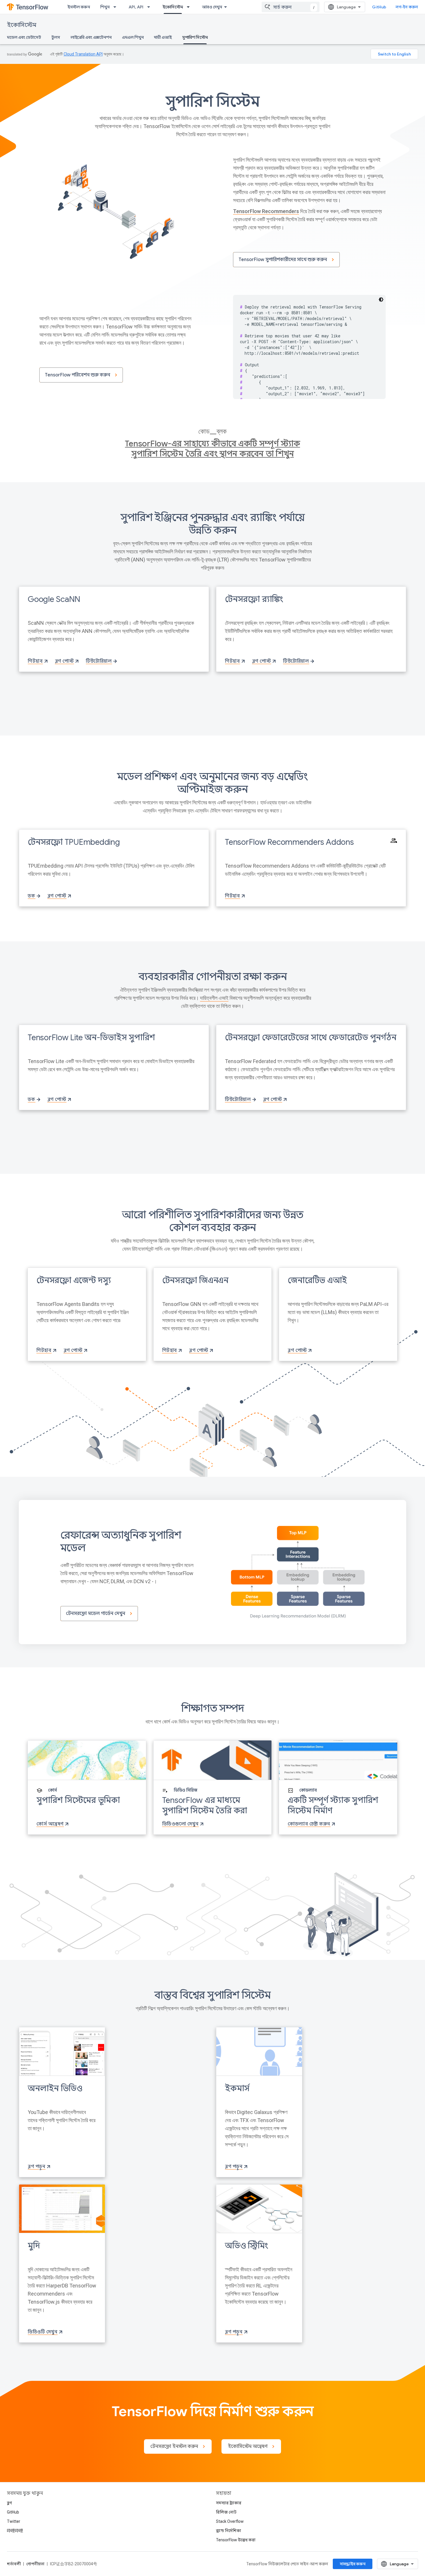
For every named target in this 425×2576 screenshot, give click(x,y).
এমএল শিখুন (133, 37)
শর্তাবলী (14, 2564)
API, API (136, 7)
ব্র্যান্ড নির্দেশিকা (229, 2531)
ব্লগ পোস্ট (64, 661)
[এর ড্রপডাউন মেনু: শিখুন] (117, 7)
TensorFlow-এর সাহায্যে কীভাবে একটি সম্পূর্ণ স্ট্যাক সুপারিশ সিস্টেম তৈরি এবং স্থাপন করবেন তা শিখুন (212, 449)
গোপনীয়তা (35, 2564)
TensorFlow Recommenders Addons (289, 842)
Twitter (14, 2521)
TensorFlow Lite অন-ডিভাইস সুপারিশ (91, 1037)
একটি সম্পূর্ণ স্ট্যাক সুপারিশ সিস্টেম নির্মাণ (333, 1805)
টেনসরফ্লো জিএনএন (195, 1280)
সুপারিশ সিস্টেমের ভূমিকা (78, 1800)
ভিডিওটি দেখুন (42, 2332)
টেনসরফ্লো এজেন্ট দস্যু (74, 1280)
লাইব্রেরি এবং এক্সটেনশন (91, 37)
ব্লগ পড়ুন (36, 2167)
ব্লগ (9, 2503)
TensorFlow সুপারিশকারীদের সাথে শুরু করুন (283, 260)
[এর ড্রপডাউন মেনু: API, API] (150, 7)
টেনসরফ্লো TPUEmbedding (74, 842)
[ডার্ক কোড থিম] (381, 300)
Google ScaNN (54, 599)
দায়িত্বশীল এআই (214, 998)
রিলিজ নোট (226, 2512)
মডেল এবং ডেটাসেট (24, 37)
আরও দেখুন (212, 7)
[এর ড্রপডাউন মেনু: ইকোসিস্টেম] (190, 7)
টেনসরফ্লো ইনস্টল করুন (174, 2446)
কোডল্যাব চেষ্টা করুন (309, 1824)
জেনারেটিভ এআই (317, 1280)
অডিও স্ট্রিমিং (246, 2246)
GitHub (379, 7)
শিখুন (105, 7)
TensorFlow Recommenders (266, 211)
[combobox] (291, 7)
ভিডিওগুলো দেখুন (180, 1824)
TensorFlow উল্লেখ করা (236, 2540)
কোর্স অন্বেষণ (50, 1824)
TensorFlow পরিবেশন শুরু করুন (77, 375)
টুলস (56, 37)
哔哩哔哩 (15, 2531)
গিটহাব (35, 661)
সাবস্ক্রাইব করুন (353, 2564)
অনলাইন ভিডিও (55, 2088)
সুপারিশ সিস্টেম (195, 37)
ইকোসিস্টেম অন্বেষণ (248, 2446)
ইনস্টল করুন (79, 7)
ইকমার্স (237, 2088)
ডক (31, 896)
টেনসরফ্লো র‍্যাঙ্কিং (254, 599)
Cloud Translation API (83, 54)
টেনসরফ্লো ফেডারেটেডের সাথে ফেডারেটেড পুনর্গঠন (311, 1037)
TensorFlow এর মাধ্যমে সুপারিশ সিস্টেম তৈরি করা (205, 1805)
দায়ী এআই (163, 37)
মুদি (34, 2246)
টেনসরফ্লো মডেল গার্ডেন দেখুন (96, 1614)
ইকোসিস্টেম (173, 7)
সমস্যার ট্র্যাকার (229, 2503)
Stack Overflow (230, 2521)
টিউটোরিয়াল (99, 661)
